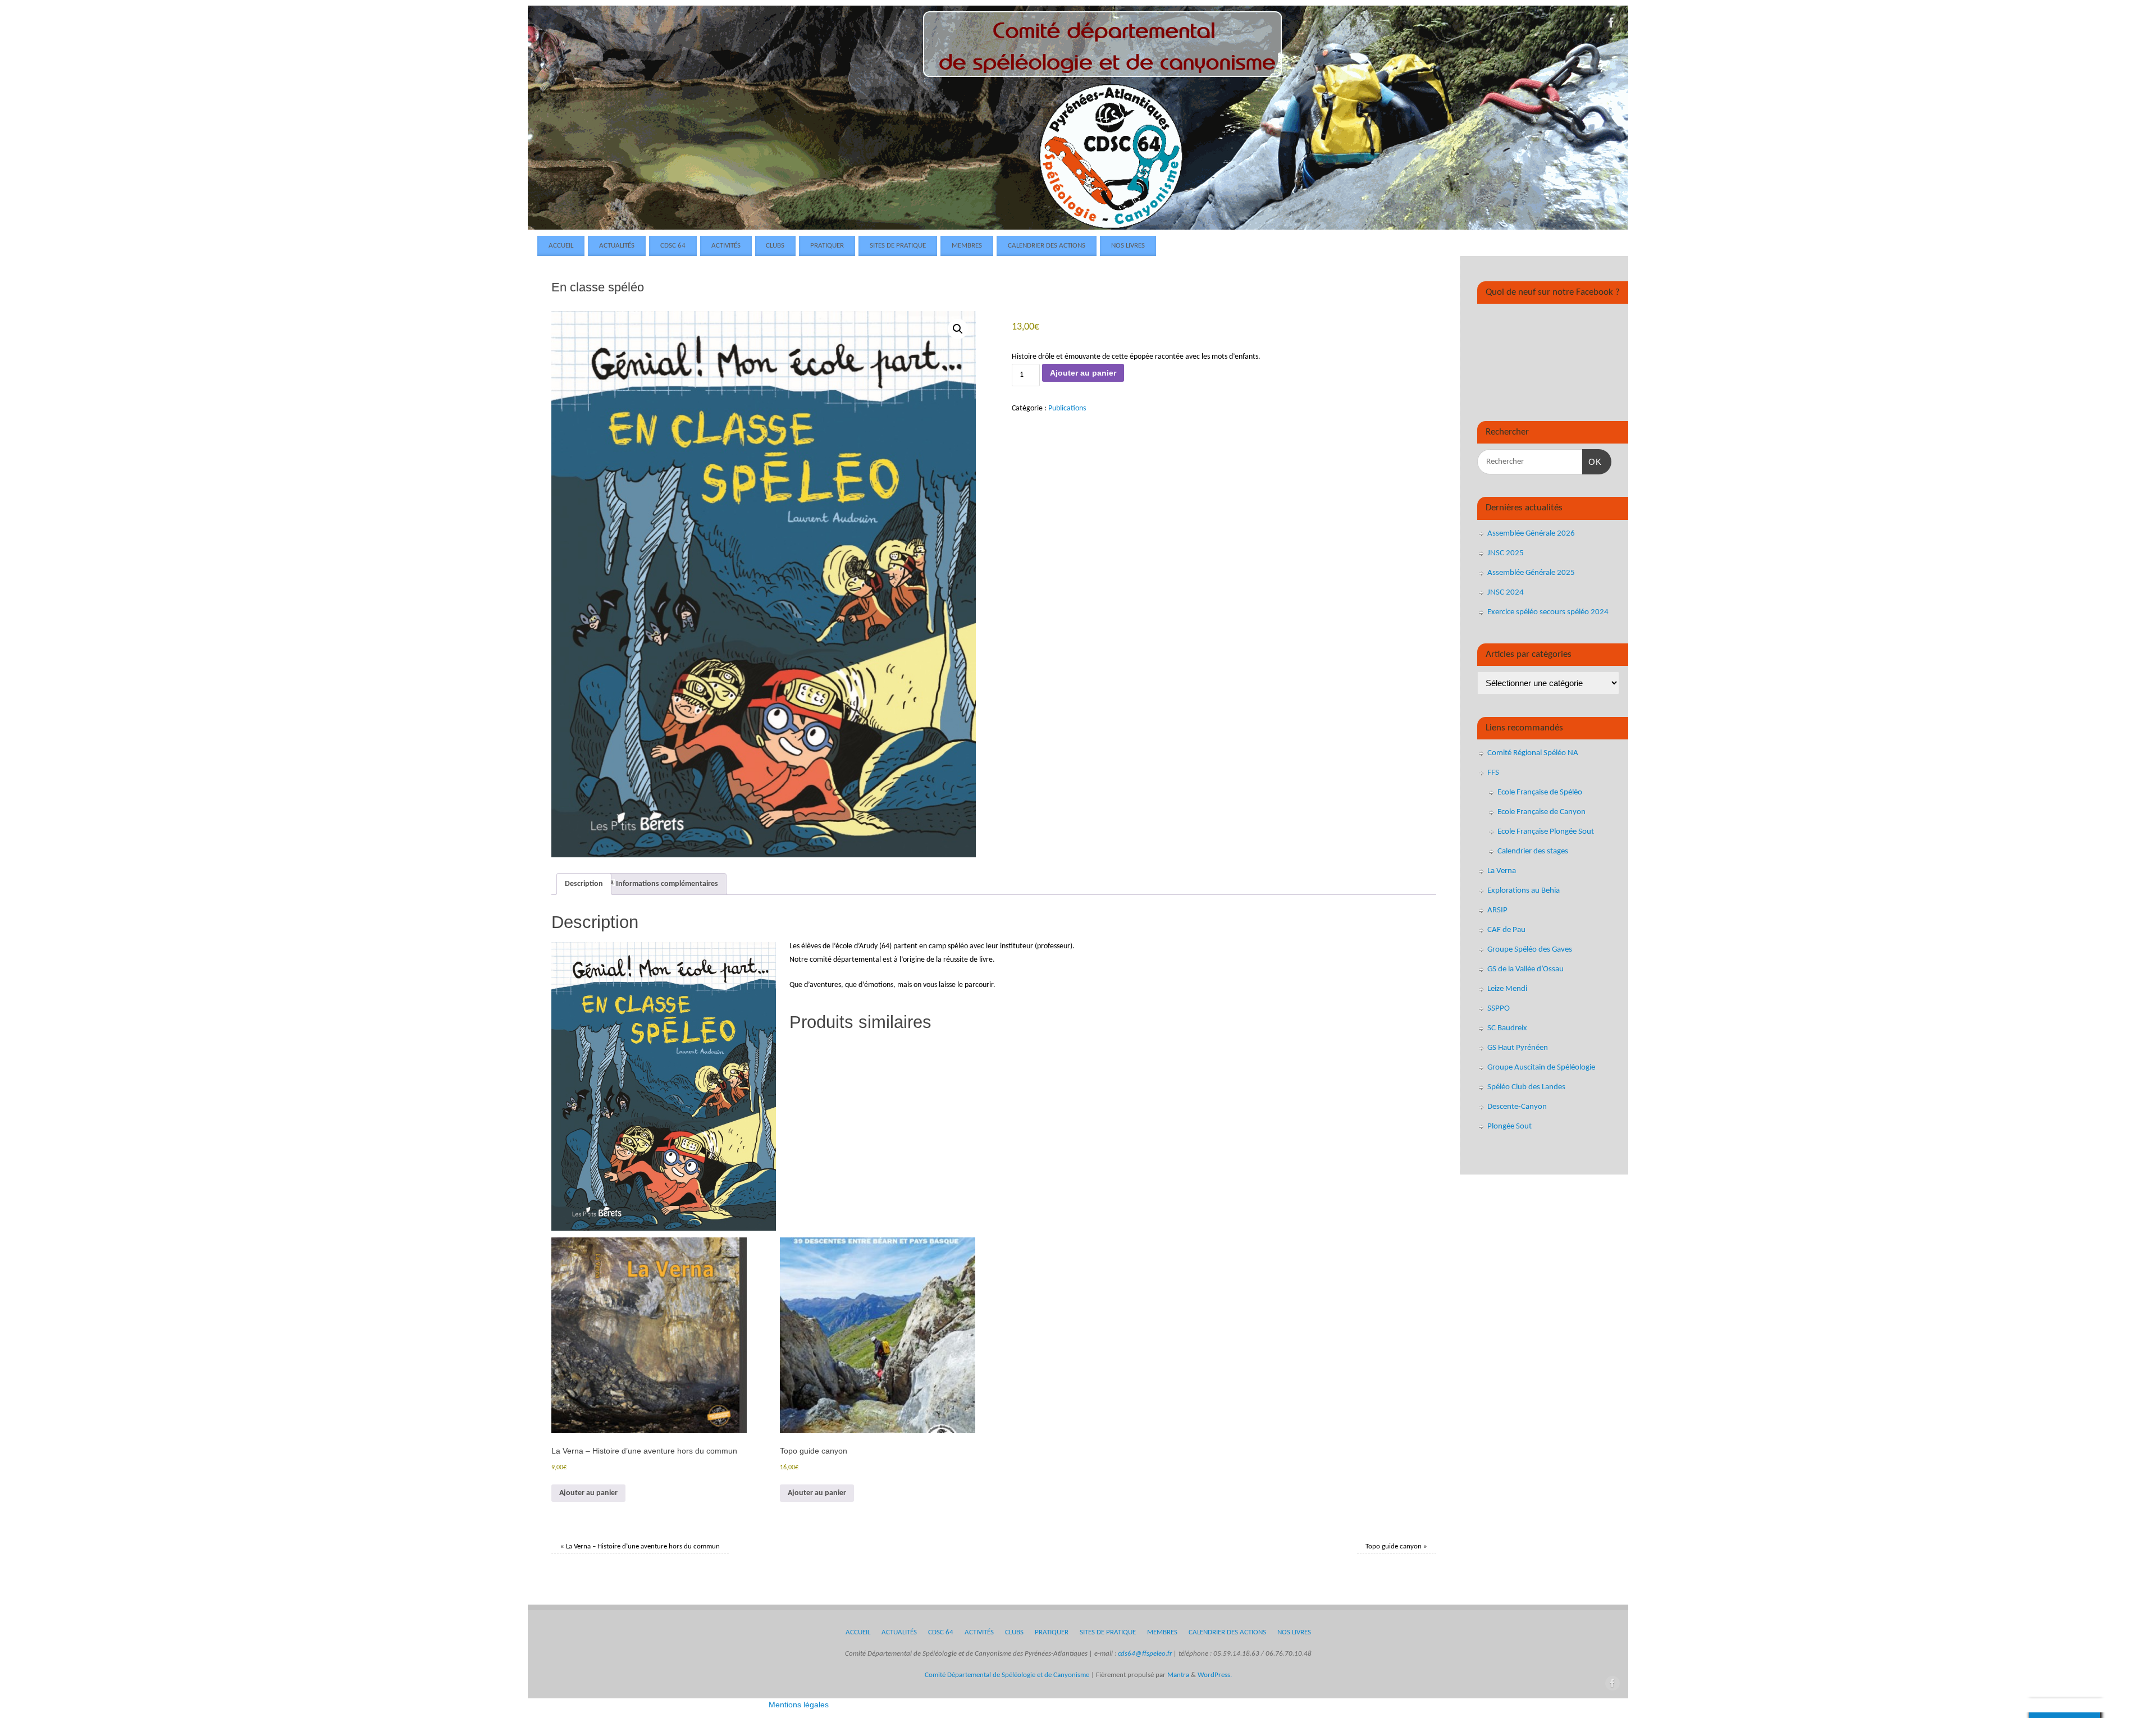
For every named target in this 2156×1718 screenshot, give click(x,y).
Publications (1067, 408)
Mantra (1178, 1675)
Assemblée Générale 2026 (1531, 534)
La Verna (1502, 871)
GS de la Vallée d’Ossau (1525, 969)
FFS (1493, 773)
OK (1592, 462)
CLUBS (775, 246)
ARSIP (1497, 910)
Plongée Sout (1509, 1127)
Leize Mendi (1507, 989)
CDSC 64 (673, 246)
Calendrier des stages (1533, 851)
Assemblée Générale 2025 (1531, 573)
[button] (958, 329)
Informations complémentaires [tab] (667, 884)
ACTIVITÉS (726, 246)
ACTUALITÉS (617, 246)
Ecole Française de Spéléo (1540, 792)
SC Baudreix (1507, 1028)
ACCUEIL (561, 246)
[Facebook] (1611, 25)
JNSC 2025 (1506, 553)
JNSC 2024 (1506, 593)
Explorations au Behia (1524, 891)
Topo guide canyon (1396, 1547)
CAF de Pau (1506, 930)
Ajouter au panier (1083, 373)
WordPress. (1215, 1675)
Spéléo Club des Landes (1526, 1087)
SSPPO (1499, 1009)
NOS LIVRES (1128, 246)
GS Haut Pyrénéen (1518, 1048)
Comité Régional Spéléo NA (1533, 753)
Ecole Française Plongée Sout (1546, 832)
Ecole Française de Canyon (1541, 812)
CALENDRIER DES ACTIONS (1047, 246)
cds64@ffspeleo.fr (1145, 1654)
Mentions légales (799, 1705)
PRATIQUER (827, 246)
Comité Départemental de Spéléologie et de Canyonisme (1007, 1675)
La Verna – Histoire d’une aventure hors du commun (640, 1547)
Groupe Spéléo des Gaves (1530, 950)
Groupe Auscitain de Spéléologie (1541, 1068)
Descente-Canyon (1517, 1107)
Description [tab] (584, 884)
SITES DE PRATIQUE (898, 246)
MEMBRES (967, 246)
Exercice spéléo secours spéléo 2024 (1548, 612)
